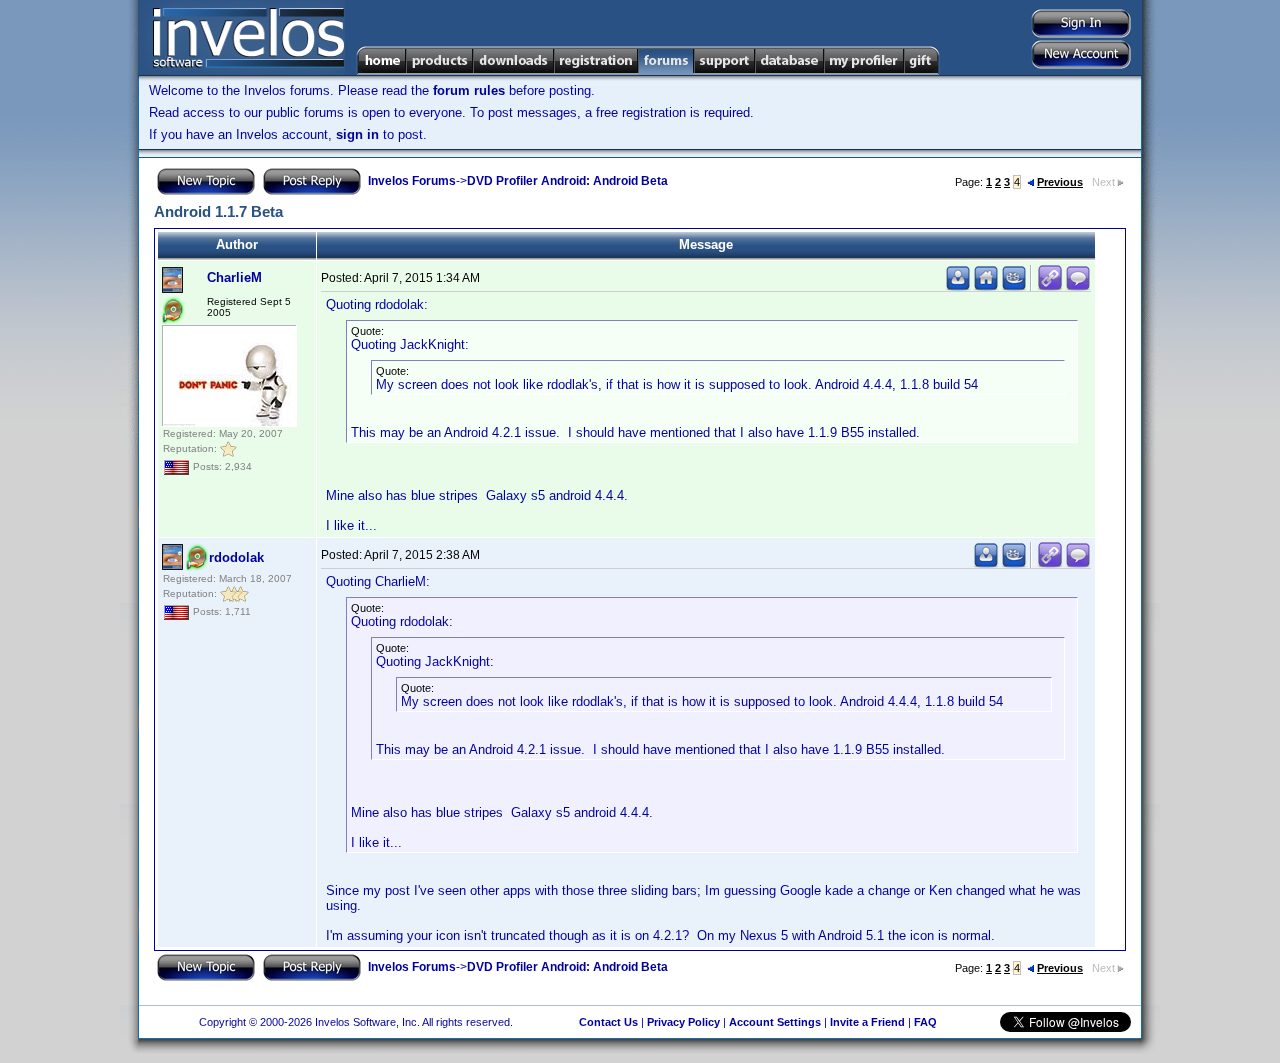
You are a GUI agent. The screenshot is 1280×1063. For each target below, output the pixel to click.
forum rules (469, 90)
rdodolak (236, 557)
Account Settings (775, 1022)
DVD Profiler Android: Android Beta (567, 181)
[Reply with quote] (1078, 286)
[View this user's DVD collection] (1014, 286)
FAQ (925, 1022)
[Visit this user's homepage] (986, 286)
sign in (357, 134)
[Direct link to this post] (1050, 286)
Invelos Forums (412, 181)
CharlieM (234, 277)
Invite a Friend (867, 1022)
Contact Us (608, 1022)
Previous (1060, 182)
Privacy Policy (683, 1022)
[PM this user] (958, 286)
